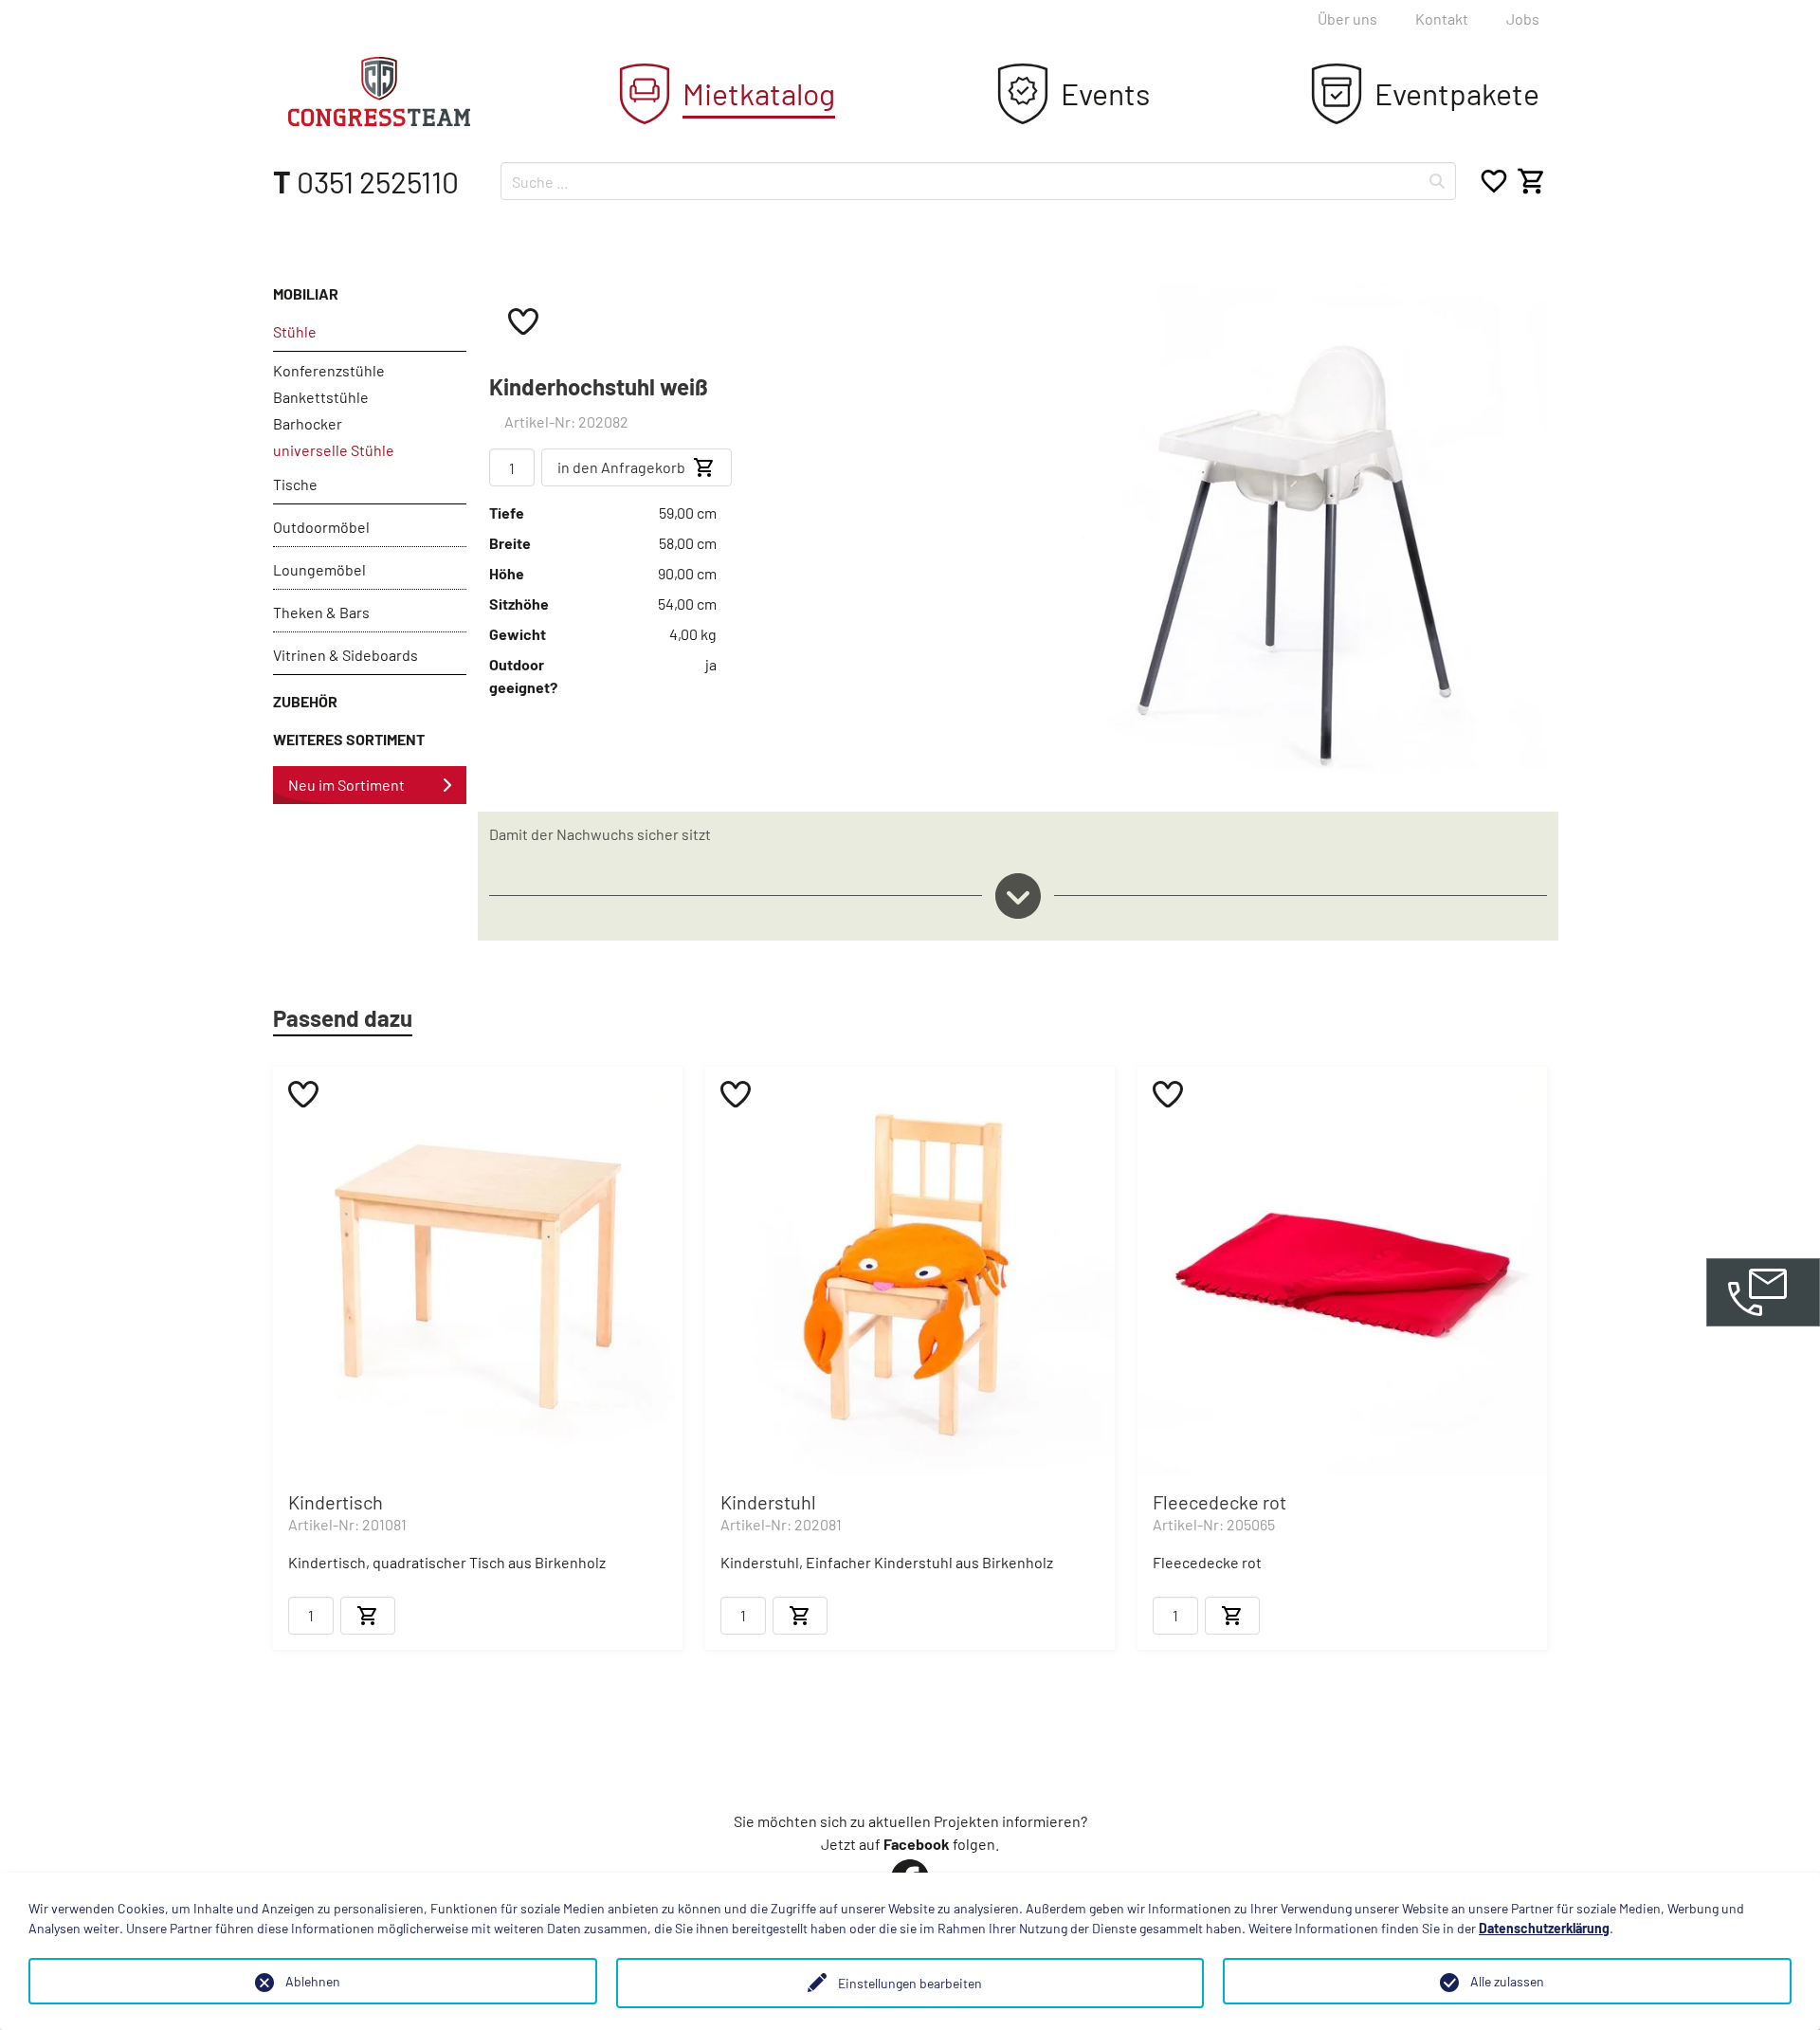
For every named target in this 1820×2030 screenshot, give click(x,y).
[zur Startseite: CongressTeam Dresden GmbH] (379, 91)
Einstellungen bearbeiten (910, 1983)
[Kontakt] (1763, 1292)
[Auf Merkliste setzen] (523, 320)
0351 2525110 (366, 181)
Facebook (917, 1844)
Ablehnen (313, 1981)
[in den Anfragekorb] (368, 1616)
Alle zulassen (1507, 1981)
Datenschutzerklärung (1544, 1928)
